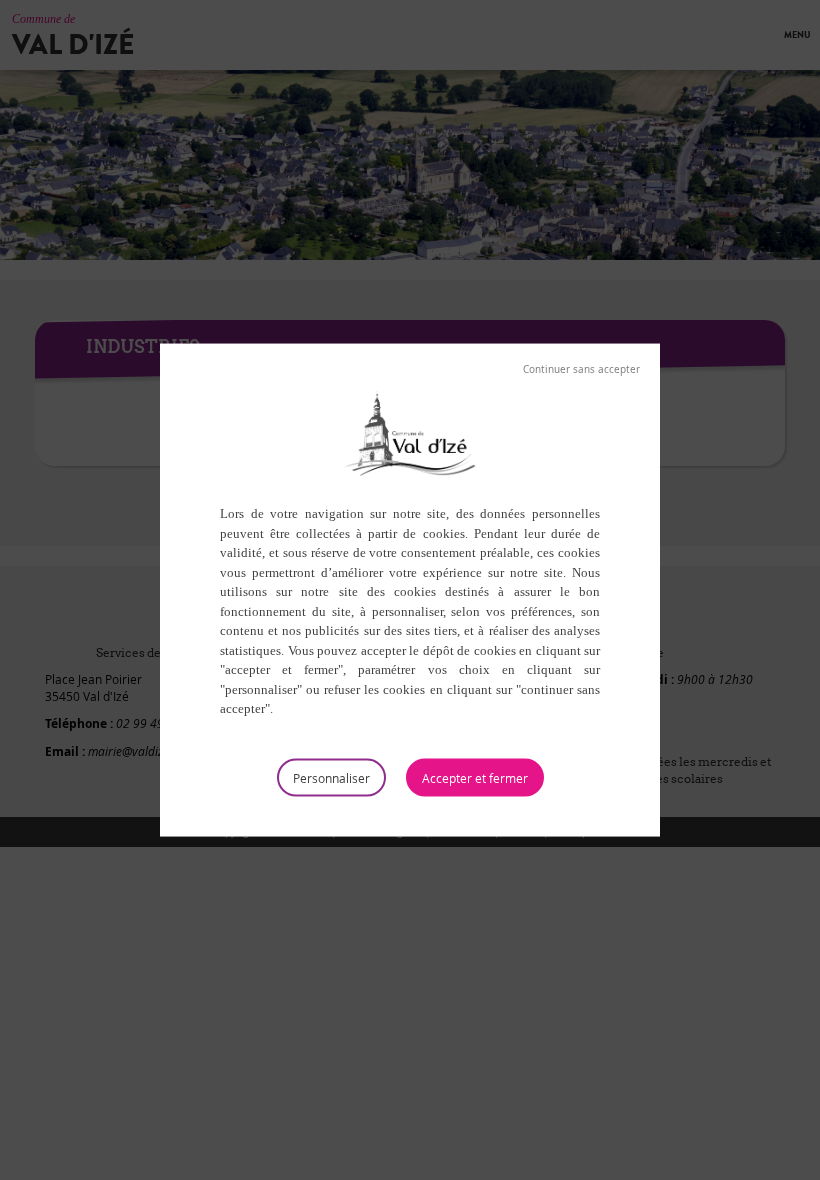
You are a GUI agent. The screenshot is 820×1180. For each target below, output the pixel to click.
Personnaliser (331, 777)
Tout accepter (475, 777)
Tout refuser (581, 370)
